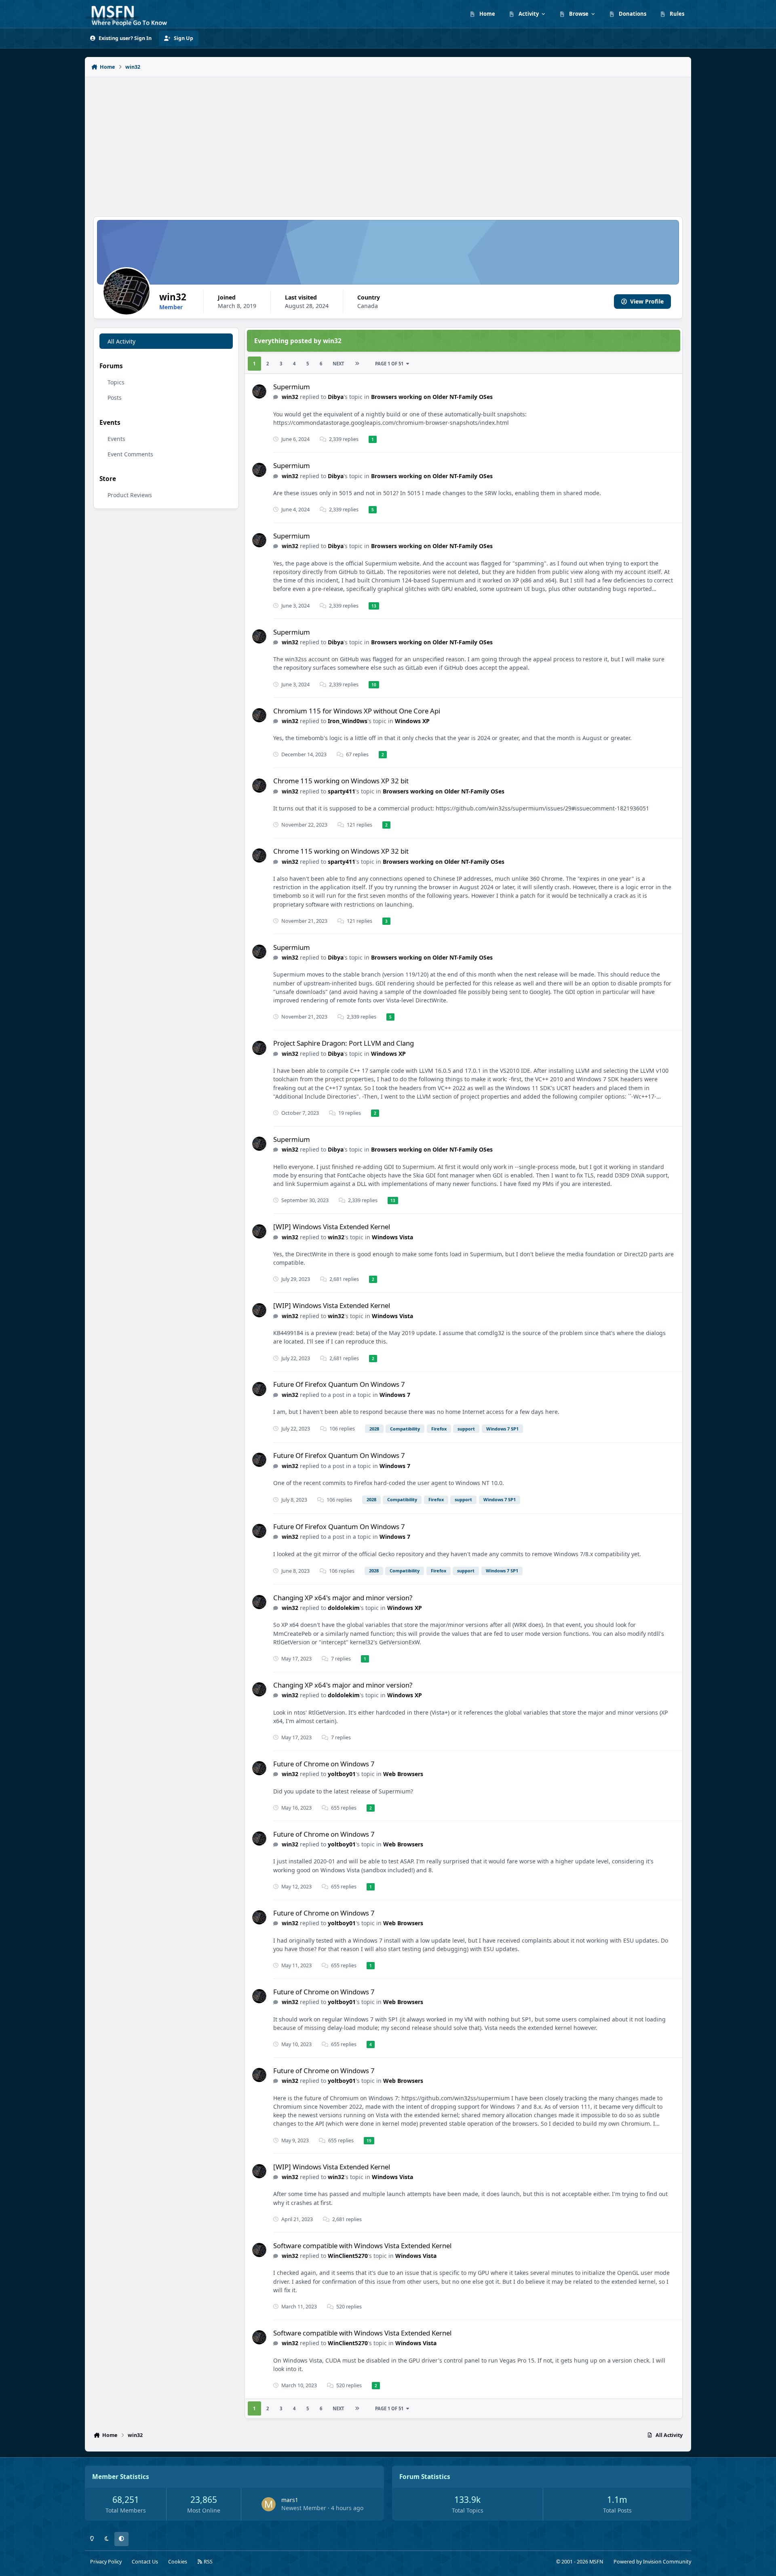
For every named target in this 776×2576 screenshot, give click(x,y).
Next (338, 364)
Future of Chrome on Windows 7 (324, 1764)
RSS (208, 2562)
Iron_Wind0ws (348, 721)
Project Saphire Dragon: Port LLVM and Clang (344, 1043)
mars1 (290, 2500)
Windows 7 (395, 1395)
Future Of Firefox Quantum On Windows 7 (339, 1384)
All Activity (121, 341)
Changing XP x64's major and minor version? (343, 1598)
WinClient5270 (348, 2256)
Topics (116, 382)
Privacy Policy (106, 2562)
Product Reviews (130, 495)
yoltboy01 (342, 1774)
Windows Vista (392, 1237)
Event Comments (130, 454)
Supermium (292, 387)
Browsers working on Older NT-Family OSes (432, 397)
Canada (368, 306)
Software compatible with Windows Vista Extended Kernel (362, 2246)
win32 (290, 397)
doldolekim (344, 1608)
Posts (115, 398)
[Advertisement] (388, 142)
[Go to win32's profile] (259, 391)
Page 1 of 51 (389, 364)
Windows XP (412, 721)
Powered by (652, 2562)
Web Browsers (403, 1774)
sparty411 (342, 791)
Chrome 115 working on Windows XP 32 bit (341, 781)
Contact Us (145, 2562)
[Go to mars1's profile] (269, 2504)
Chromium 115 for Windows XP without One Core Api (357, 711)
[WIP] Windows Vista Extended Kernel (332, 1227)
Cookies (178, 2562)
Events (116, 439)
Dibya (336, 397)
